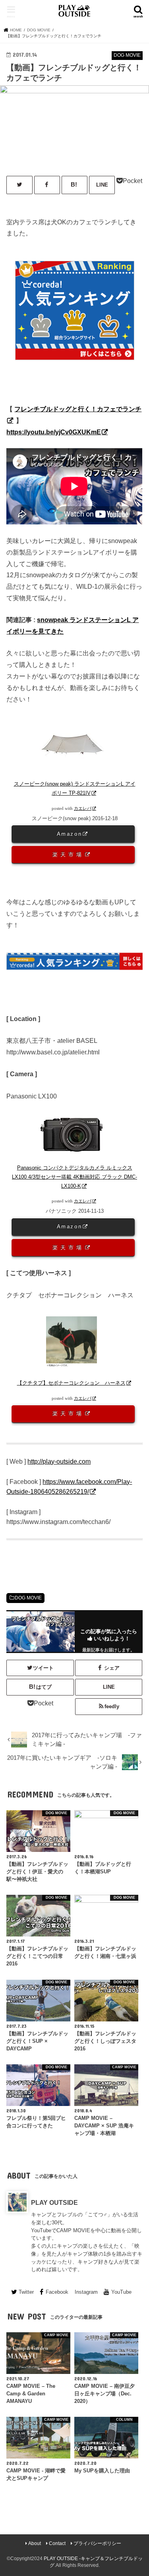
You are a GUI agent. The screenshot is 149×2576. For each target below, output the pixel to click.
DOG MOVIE (28, 1598)
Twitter (26, 2292)
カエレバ (83, 808)
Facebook (57, 2292)
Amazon (70, 834)
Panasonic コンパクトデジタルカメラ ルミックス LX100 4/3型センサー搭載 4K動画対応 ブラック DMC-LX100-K (74, 1177)
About (35, 2543)
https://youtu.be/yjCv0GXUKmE (54, 432)
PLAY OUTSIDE (54, 2202)
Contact (57, 2543)
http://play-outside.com (59, 1461)
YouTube (121, 2292)
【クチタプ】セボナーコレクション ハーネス (71, 1383)
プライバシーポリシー (97, 2543)
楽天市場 (69, 854)
